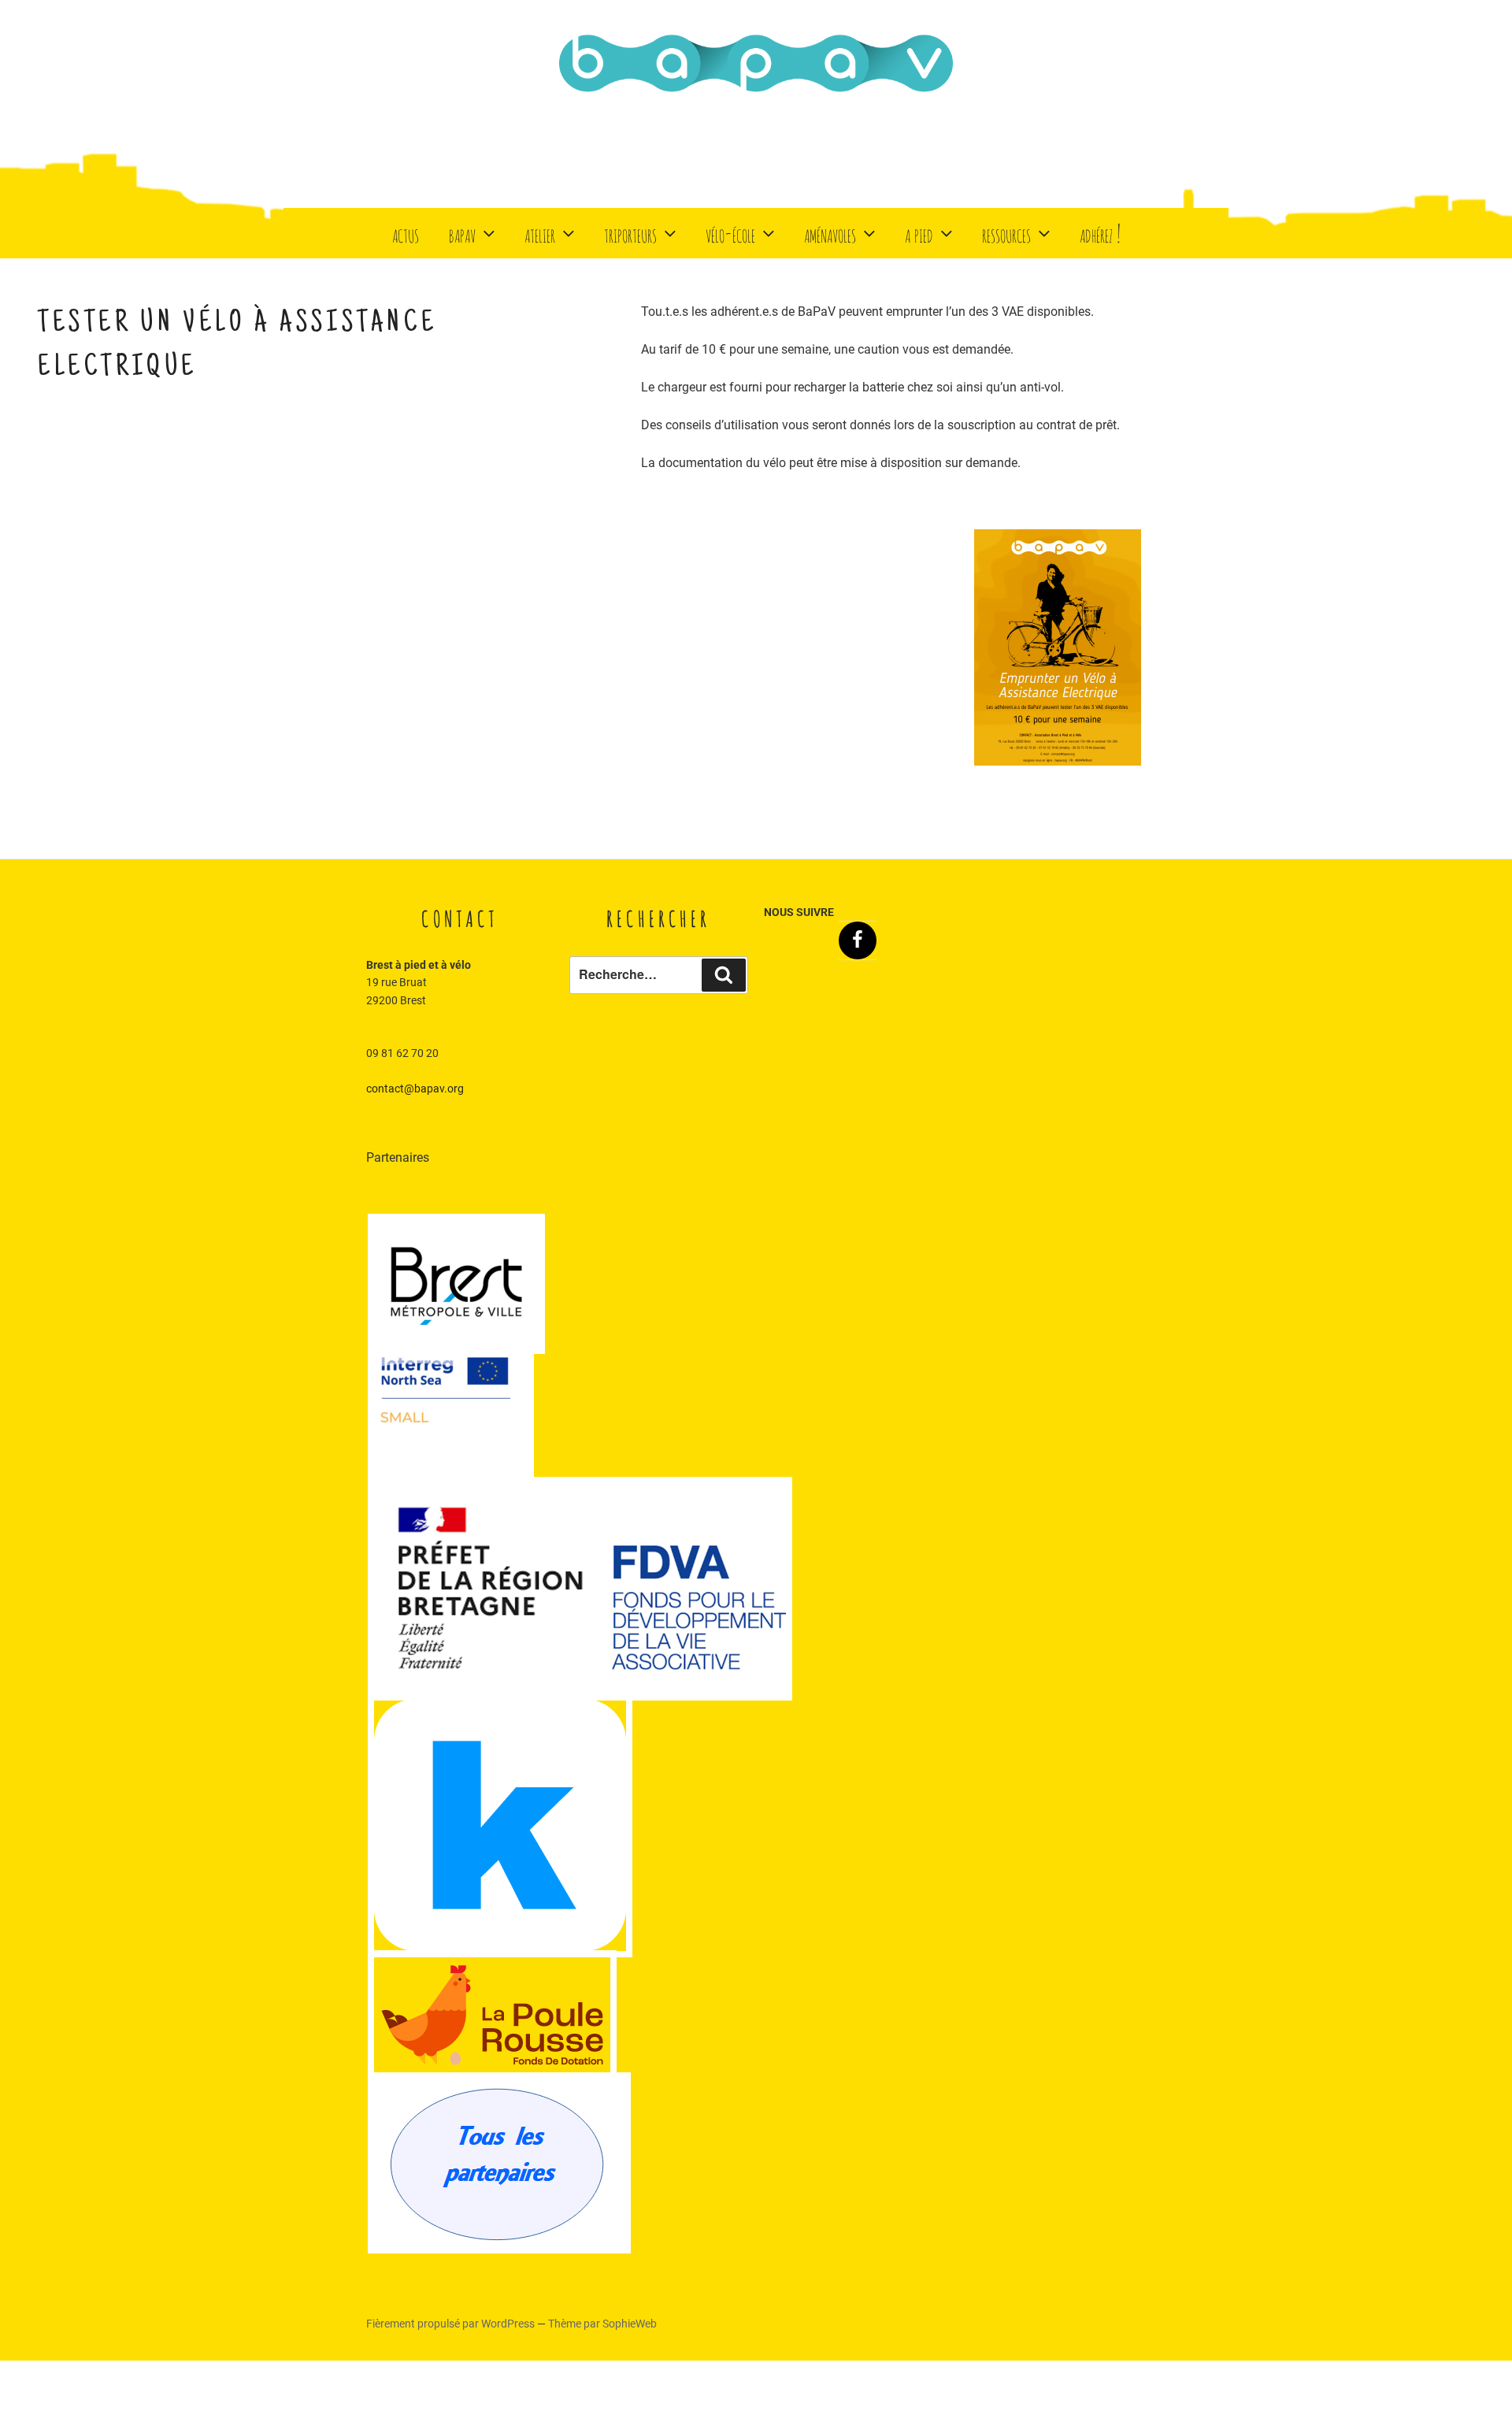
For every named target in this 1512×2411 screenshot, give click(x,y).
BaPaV (462, 233)
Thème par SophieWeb (602, 2324)
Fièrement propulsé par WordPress (452, 2324)
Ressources (1006, 233)
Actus (406, 233)
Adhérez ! (1100, 233)
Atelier (540, 233)
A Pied (919, 233)
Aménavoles (830, 233)
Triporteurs (630, 233)
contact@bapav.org (415, 1089)
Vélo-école (730, 233)
